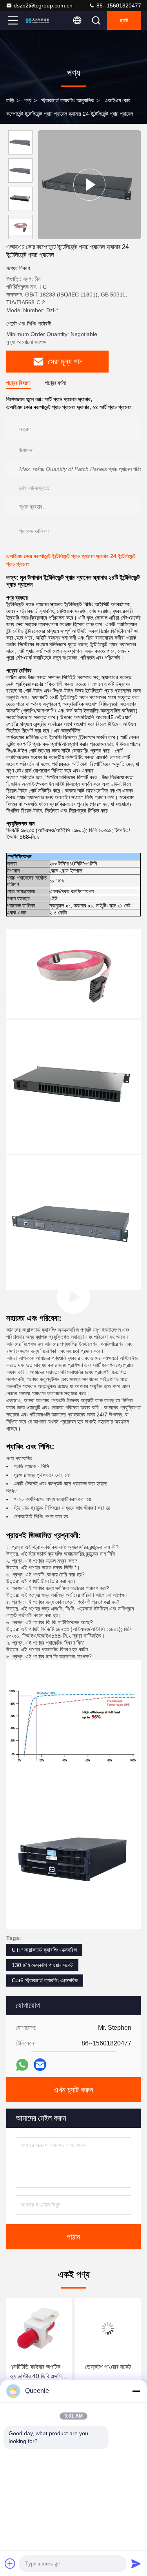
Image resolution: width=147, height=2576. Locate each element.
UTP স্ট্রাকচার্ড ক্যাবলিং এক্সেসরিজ (44, 1950)
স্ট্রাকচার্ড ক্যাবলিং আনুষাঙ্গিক (68, 100)
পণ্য (28, 100)
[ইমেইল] (40, 2065)
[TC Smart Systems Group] (39, 20)
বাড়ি (10, 100)
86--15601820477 (118, 5)
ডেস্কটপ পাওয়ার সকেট (39, 2367)
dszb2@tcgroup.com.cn (43, 5)
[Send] (136, 2563)
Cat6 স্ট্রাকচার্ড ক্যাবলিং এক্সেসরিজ (45, 1980)
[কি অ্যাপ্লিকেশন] (22, 2065)
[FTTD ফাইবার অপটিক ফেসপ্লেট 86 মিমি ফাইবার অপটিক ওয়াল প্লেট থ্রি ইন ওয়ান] (108, 2329)
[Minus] (136, 2391)
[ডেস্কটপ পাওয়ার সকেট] (39, 2329)
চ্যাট (124, 20)
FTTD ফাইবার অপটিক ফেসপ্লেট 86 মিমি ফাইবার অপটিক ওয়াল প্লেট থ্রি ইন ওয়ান (106, 2372)
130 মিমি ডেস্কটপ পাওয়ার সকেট (42, 1965)
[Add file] (10, 2563)
